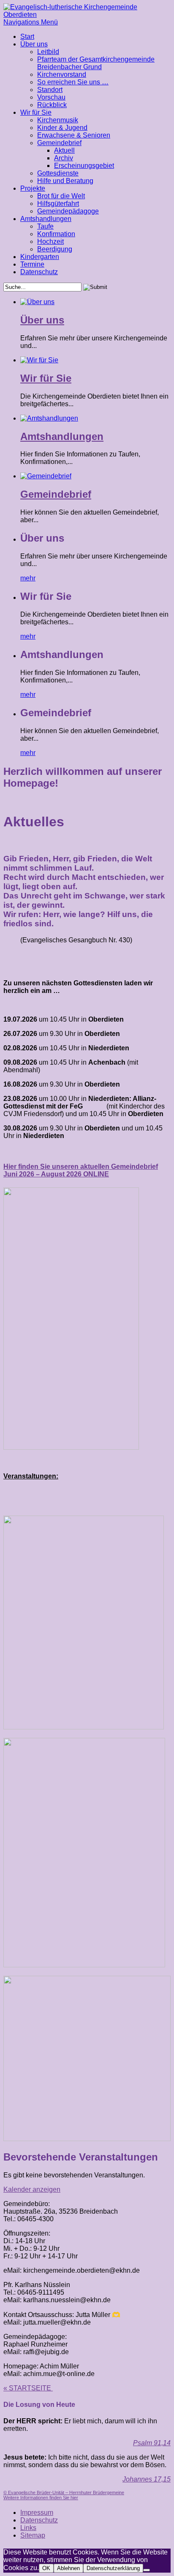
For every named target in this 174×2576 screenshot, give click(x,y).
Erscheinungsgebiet (84, 166)
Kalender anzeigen (32, 2189)
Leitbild (48, 52)
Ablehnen (68, 2568)
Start (27, 36)
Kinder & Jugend (62, 128)
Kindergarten (40, 257)
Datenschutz (39, 272)
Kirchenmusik (58, 120)
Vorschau (51, 97)
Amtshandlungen (46, 219)
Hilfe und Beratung (65, 181)
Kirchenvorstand (62, 74)
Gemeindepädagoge (68, 211)
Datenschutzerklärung (113, 2568)
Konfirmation (56, 234)
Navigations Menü (31, 22)
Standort (50, 90)
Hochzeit (50, 241)
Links (28, 2528)
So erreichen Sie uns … (73, 82)
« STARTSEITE (28, 2388)
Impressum (37, 2513)
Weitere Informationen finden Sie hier (41, 2498)
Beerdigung (55, 249)
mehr (28, 578)
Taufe (45, 226)
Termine (32, 264)
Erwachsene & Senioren (74, 135)
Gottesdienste (58, 173)
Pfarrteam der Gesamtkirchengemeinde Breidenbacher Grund (96, 63)
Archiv (64, 158)
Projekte (33, 188)
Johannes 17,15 (147, 2479)
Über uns (34, 44)
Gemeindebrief (59, 143)
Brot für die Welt (61, 196)
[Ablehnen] (147, 2570)
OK (46, 2568)
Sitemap (33, 2535)
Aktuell (64, 150)
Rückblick (52, 105)
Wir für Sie (36, 112)
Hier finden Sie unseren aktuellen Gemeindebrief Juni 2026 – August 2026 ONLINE (81, 1170)
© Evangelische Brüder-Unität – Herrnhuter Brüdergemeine (64, 2492)
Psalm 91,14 (152, 2443)
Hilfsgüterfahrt (58, 204)
